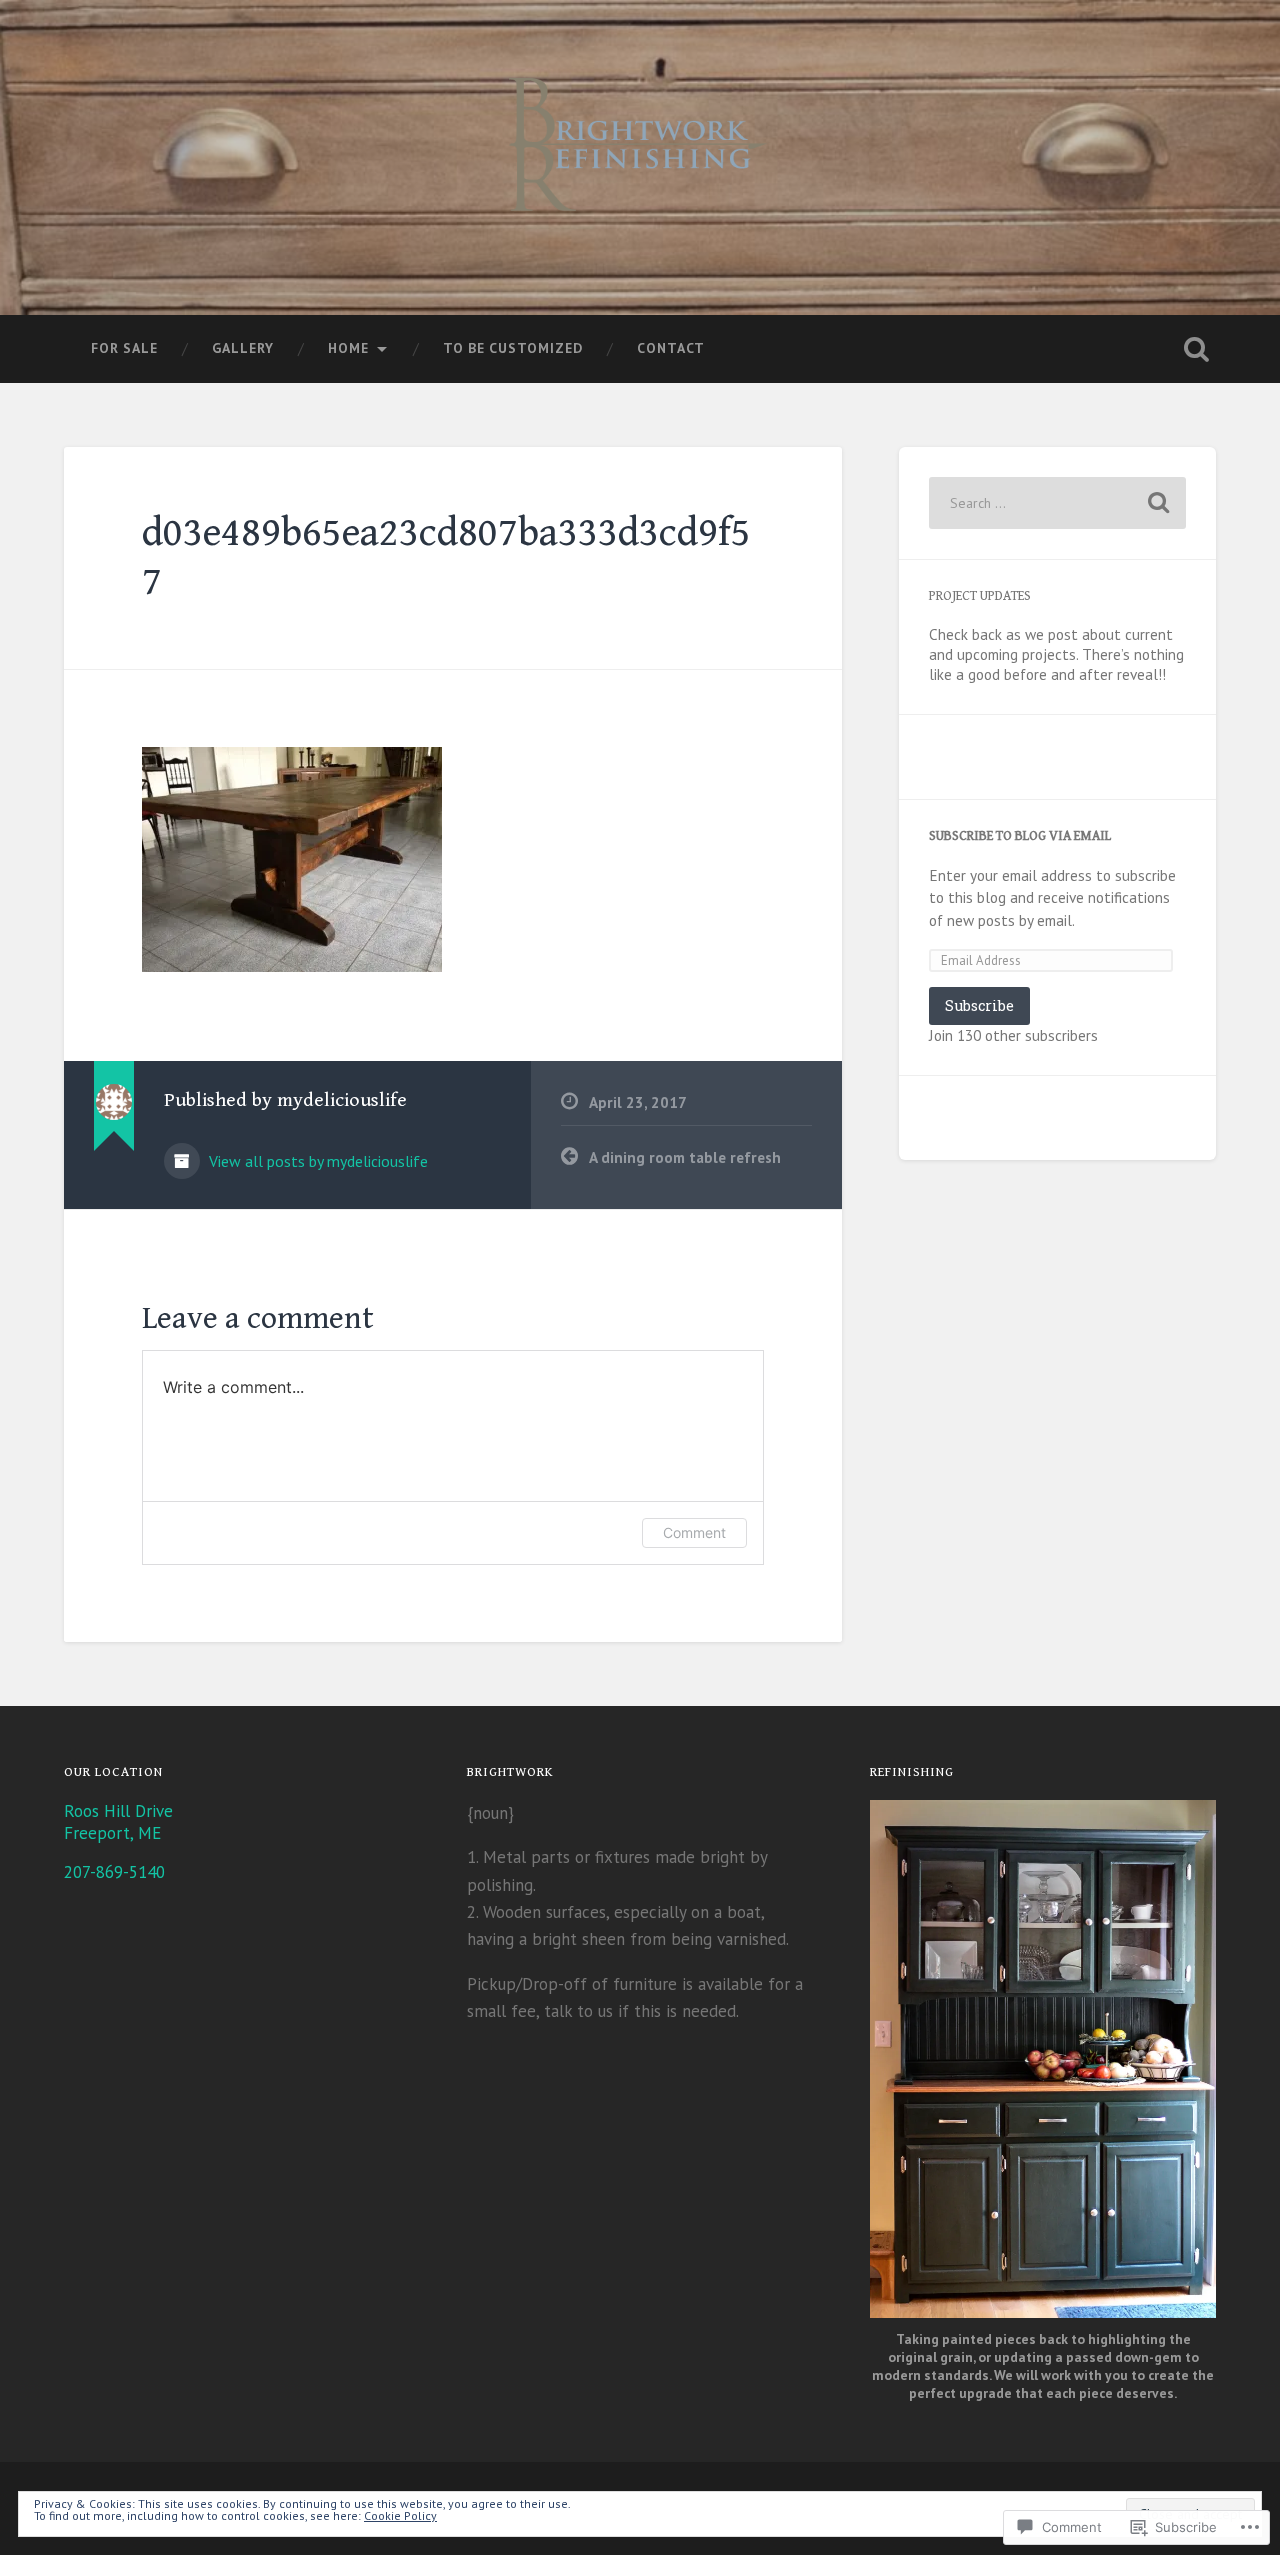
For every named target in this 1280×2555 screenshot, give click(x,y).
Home (348, 348)
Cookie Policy (400, 2515)
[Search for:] (1057, 503)
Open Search (1196, 349)
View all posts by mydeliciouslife (316, 1161)
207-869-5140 (114, 1872)
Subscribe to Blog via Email (1020, 836)
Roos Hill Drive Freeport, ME (118, 1822)
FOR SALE (124, 348)
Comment (694, 1532)
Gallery (243, 348)
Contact (671, 348)
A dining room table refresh (685, 1157)
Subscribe (979, 1005)
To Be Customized (513, 348)
